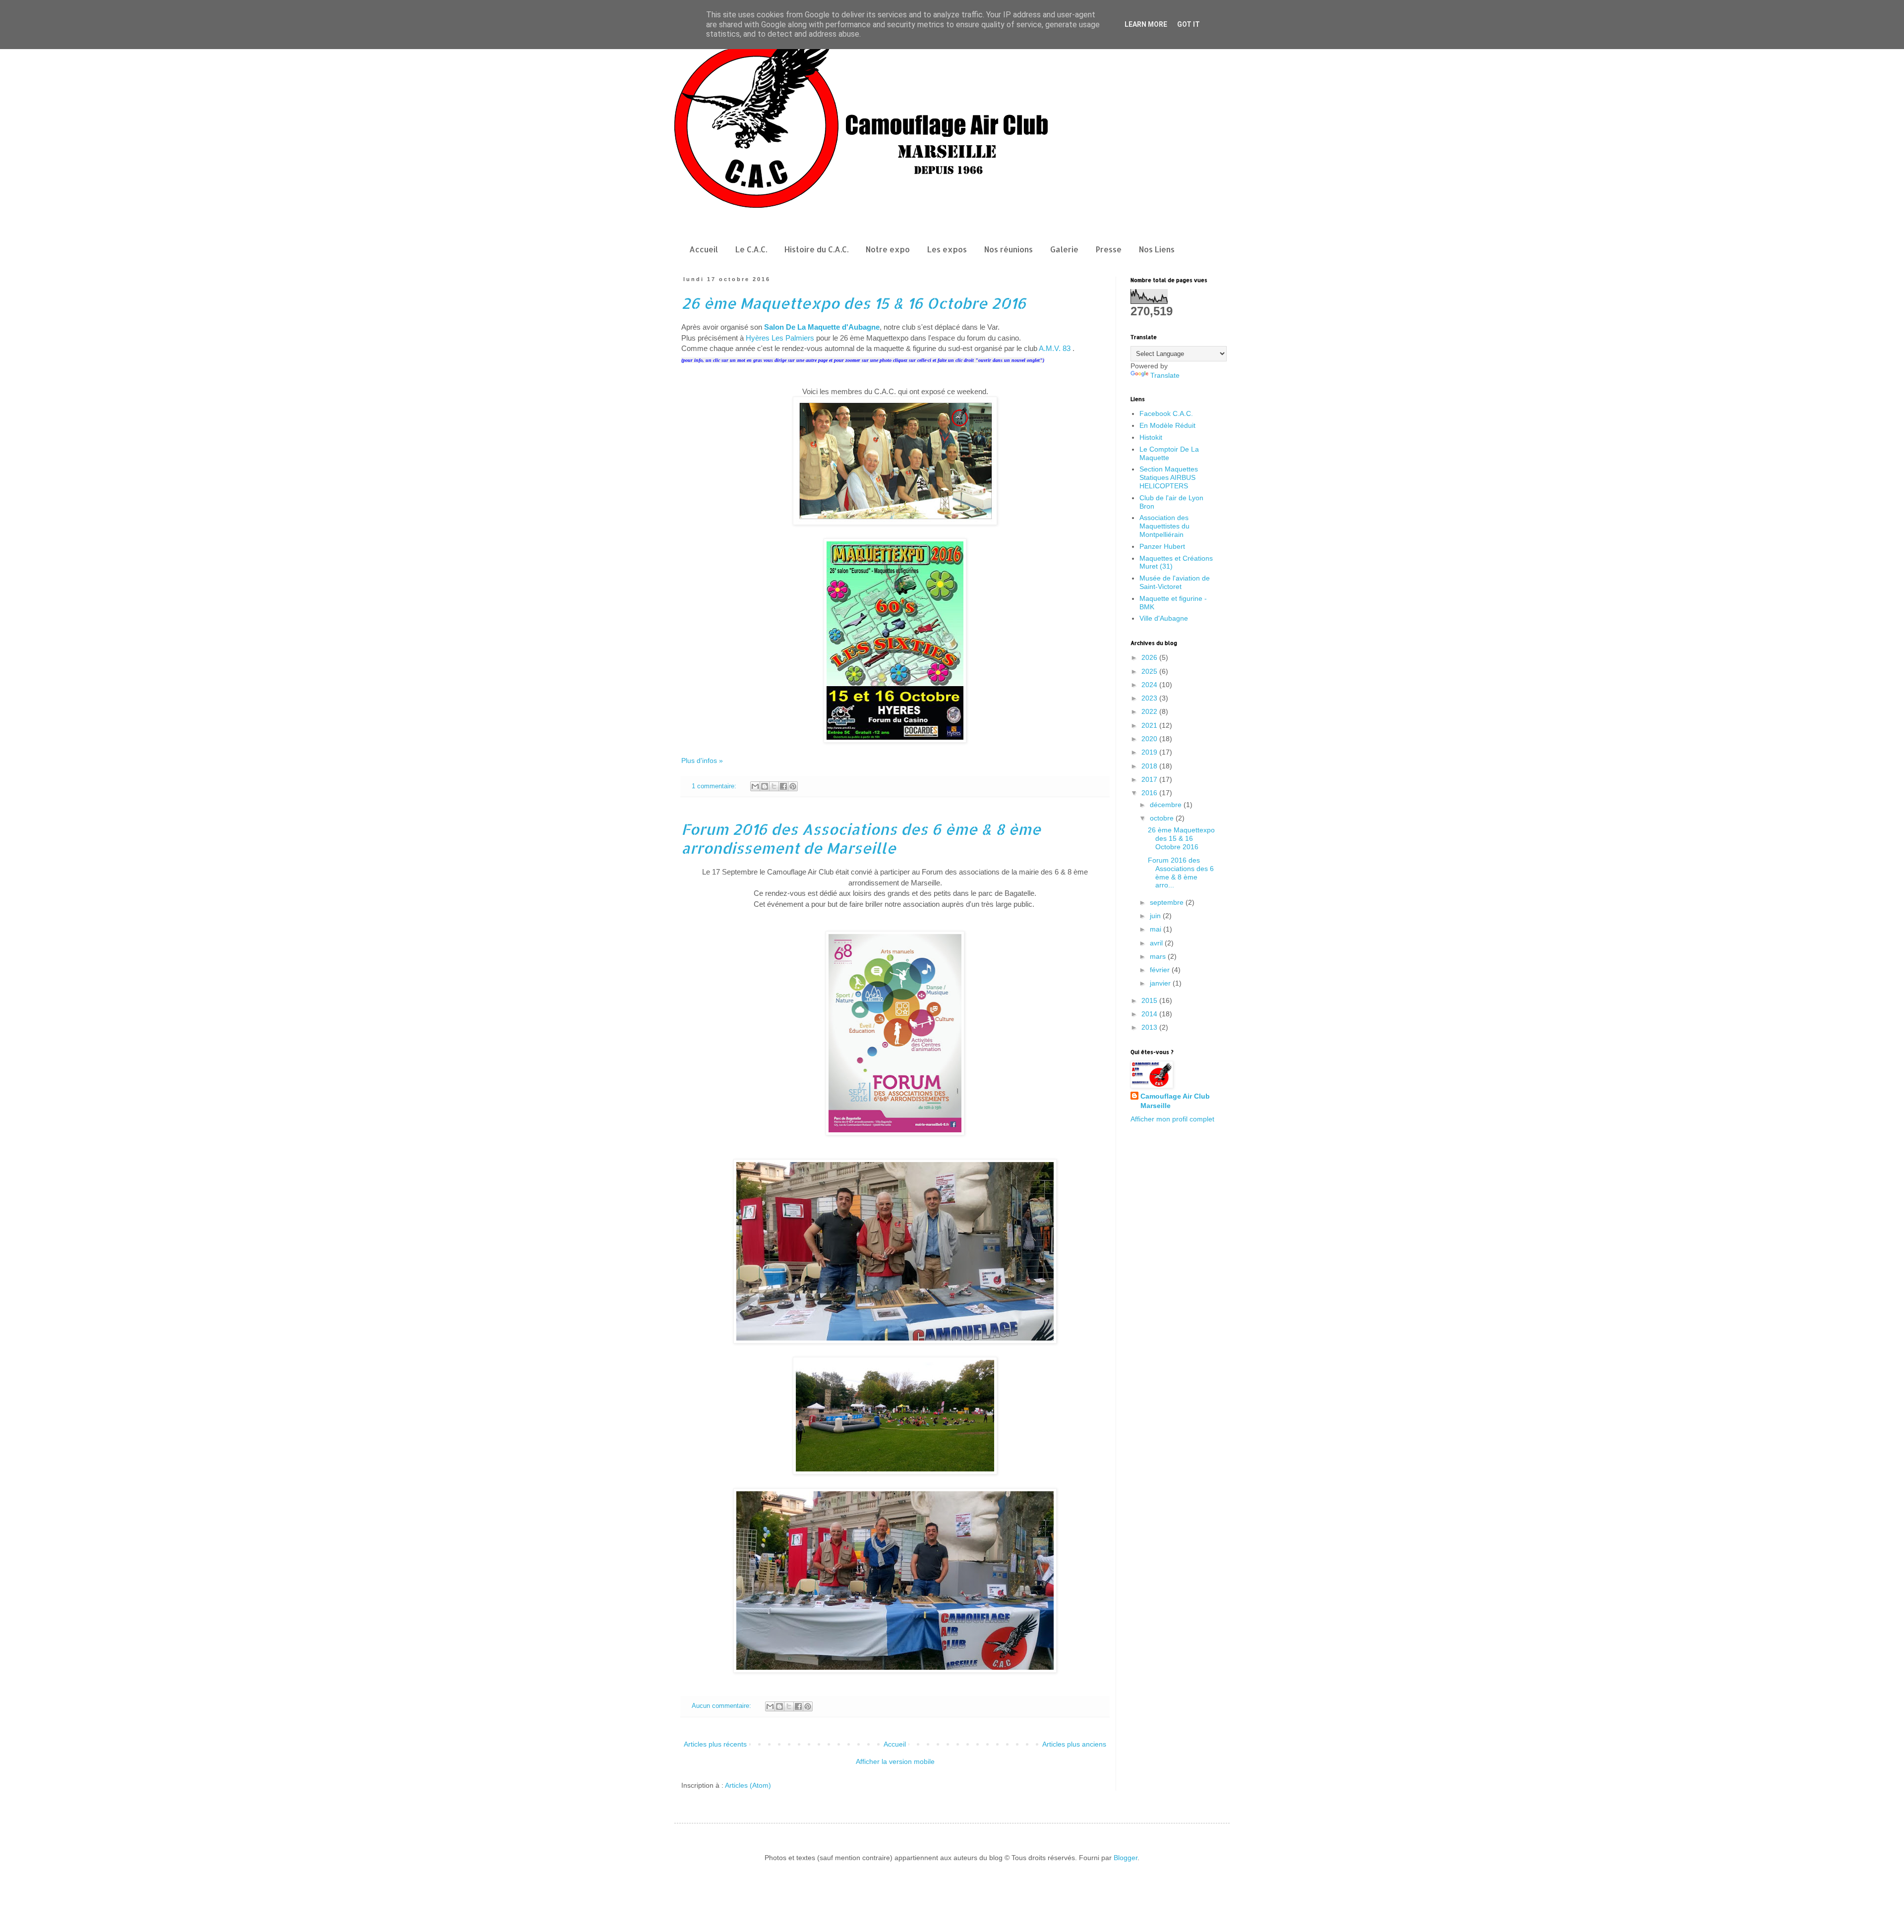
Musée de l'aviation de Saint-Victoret (1175, 582)
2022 (1150, 711)
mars (1159, 956)
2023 (1150, 698)
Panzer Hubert (1162, 546)
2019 (1150, 752)
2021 (1150, 725)
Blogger (1126, 1858)
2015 (1150, 1000)
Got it (1189, 24)
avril (1157, 943)
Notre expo (888, 249)
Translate (1165, 375)
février (1161, 970)
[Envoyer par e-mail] (755, 786)
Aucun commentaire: (722, 1706)
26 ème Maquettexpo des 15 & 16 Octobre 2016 (854, 303)
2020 (1150, 739)
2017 (1150, 779)
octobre (1163, 818)
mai (1157, 929)
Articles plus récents (715, 1744)
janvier (1161, 983)
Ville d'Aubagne (1164, 618)
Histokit (1151, 437)
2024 (1150, 685)
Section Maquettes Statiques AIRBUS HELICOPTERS (1169, 477)
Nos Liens (1157, 249)
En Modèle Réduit (1167, 425)
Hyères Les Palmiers (780, 338)
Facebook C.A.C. (1166, 413)
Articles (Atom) (748, 1785)
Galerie (1064, 249)
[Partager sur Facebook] (783, 786)
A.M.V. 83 (1055, 348)
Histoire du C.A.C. (816, 249)
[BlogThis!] (765, 786)
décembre (1167, 805)
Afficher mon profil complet (1172, 1119)
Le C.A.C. (751, 249)
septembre (1168, 902)
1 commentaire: (715, 786)
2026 (1150, 657)
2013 (1150, 1027)
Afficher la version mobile (895, 1761)
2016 (1150, 793)
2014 (1150, 1014)
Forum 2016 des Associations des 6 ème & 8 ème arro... (1181, 873)
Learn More (1146, 24)
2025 (1150, 671)
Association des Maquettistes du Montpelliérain (1164, 526)
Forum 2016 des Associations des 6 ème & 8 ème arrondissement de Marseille (861, 838)
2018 (1150, 766)
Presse (1109, 249)
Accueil (704, 249)
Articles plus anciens (1074, 1744)
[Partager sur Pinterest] (793, 786)
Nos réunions (1009, 249)
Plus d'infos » (702, 761)
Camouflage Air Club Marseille (1175, 1101)
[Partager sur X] (774, 786)
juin (1156, 916)
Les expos (947, 249)
